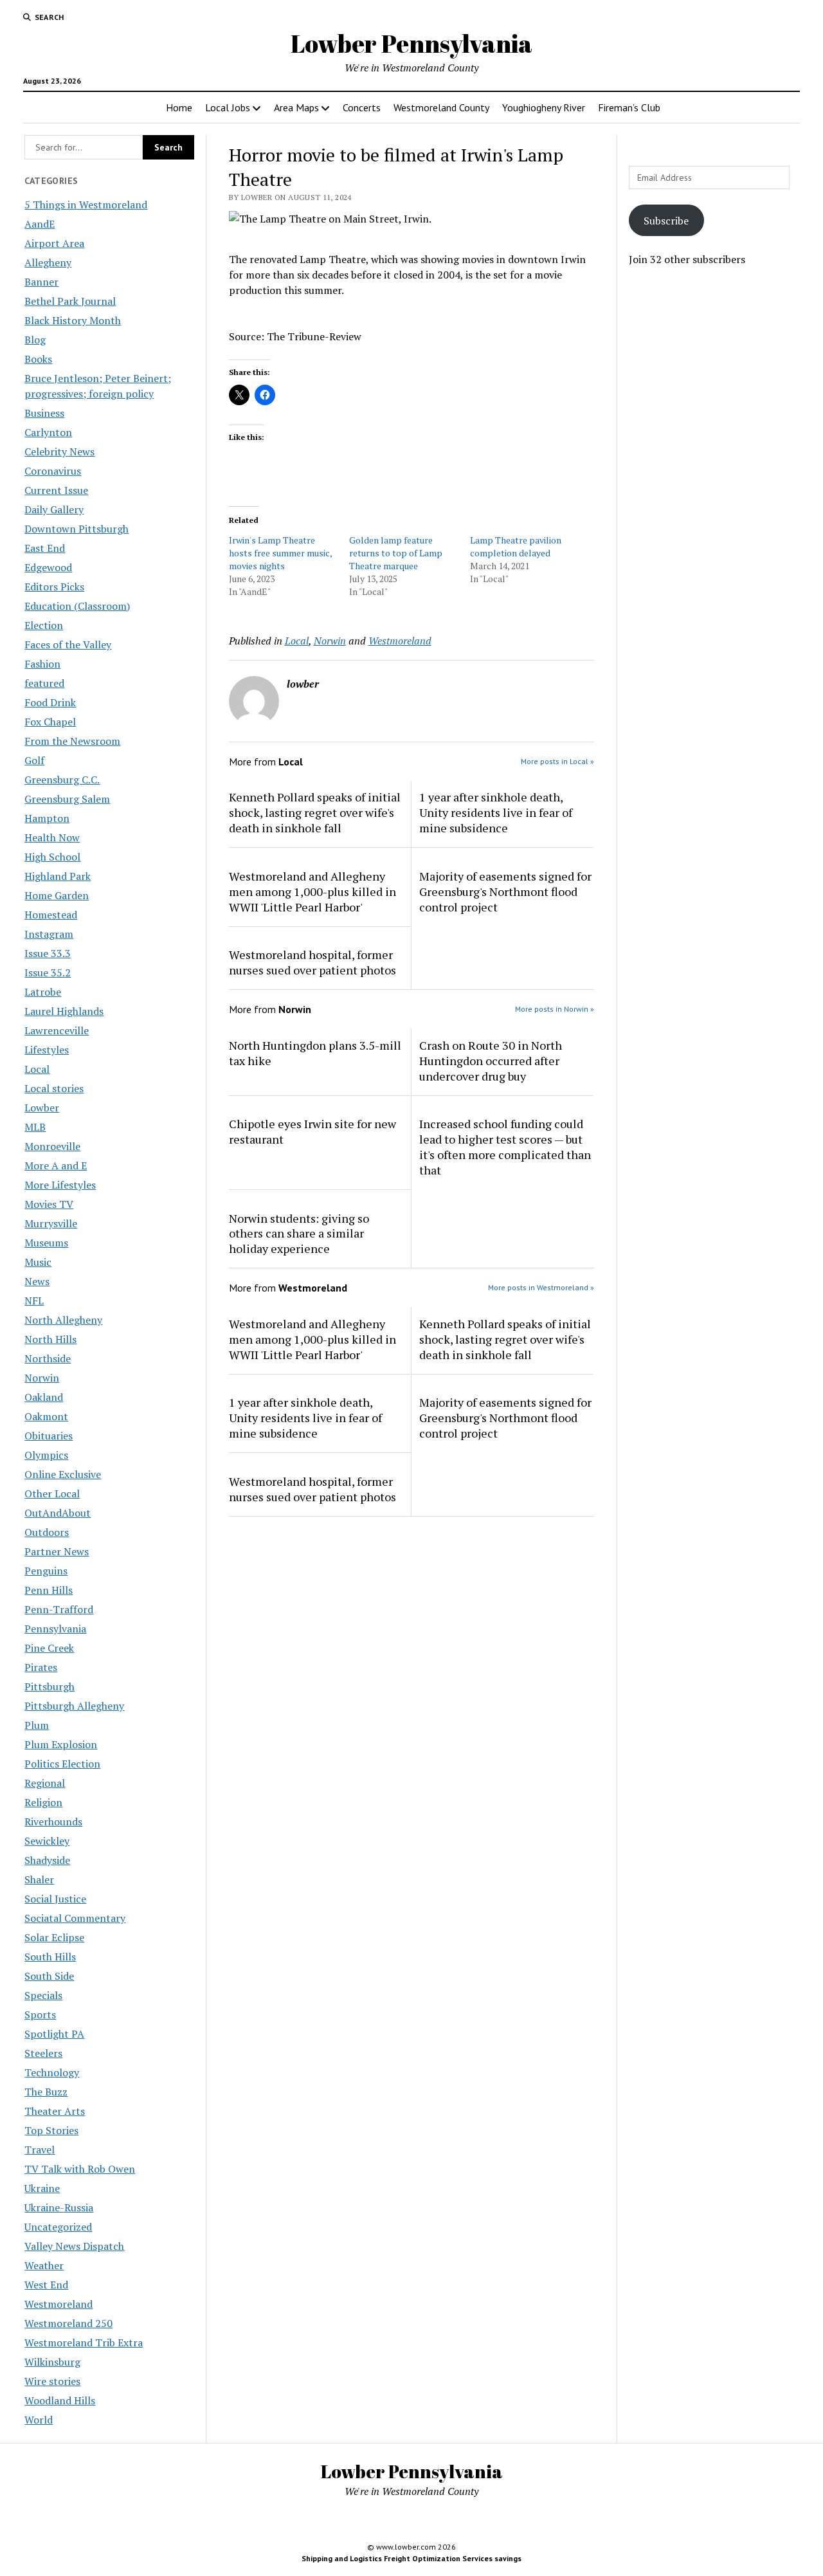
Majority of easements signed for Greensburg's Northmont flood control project (505, 891)
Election (44, 625)
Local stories (54, 1088)
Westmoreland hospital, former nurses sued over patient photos (312, 962)
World (39, 2420)
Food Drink (50, 702)
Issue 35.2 (48, 973)
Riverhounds (53, 1822)
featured (44, 683)
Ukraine (42, 2188)
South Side (49, 1976)
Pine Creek (49, 1648)
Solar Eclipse (54, 1937)
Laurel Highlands (64, 1011)
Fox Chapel (50, 722)
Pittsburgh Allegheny (74, 1706)
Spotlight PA (54, 2034)
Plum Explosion (61, 1744)
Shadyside (47, 1860)
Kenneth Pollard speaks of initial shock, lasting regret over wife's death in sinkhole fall (315, 812)
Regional (45, 1783)
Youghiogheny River (544, 107)
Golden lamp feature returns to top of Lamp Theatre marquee (396, 553)
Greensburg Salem (67, 799)
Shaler (39, 1879)
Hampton (47, 818)
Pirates (41, 1667)
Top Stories (51, 2130)
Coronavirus (53, 471)
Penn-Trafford (59, 1609)
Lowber (42, 1108)
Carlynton (48, 432)
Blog (35, 340)
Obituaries (49, 1436)
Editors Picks (54, 587)
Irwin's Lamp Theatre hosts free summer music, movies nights (280, 553)
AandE (40, 224)
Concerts (362, 107)
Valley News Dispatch (74, 2246)
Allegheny (48, 262)
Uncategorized (58, 2227)
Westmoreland (59, 2304)
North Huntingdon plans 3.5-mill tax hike (315, 1053)
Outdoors (47, 1532)
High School (52, 857)
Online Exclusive (63, 1474)
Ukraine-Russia (59, 2207)
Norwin (42, 1378)
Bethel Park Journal (70, 301)
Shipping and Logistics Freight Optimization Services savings (411, 2558)
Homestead (51, 915)
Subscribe (666, 221)
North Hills (50, 1339)
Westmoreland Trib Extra (84, 2343)
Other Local (52, 1494)
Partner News (57, 1551)
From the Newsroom (72, 741)
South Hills (50, 1957)
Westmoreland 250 (68, 2323)
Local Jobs (228, 107)
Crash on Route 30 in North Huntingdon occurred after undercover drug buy (491, 1061)
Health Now (52, 837)
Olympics (46, 1455)
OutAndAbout (58, 1513)
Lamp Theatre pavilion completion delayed (516, 546)
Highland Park (58, 876)
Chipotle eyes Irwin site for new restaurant (312, 1131)
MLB (35, 1127)
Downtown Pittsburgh (77, 529)
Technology (52, 2072)
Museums (46, 1243)
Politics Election (62, 1764)
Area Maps (296, 107)
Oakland (44, 1397)
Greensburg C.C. (62, 780)
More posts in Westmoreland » (541, 1287)
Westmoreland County (441, 107)
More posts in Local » (557, 761)
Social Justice (55, 1899)
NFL (34, 1301)
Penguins (46, 1571)
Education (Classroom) (77, 606)
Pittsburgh (50, 1686)
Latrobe (43, 992)
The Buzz (46, 2092)
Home (179, 107)
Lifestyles (47, 1050)
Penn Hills (49, 1590)
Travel (40, 2150)
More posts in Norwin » (555, 1009)
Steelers (43, 2053)
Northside (48, 1358)
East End (45, 548)
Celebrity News (59, 452)
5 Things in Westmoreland (86, 205)
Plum (37, 1725)
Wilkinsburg (52, 2362)
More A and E (56, 1165)
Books (38, 359)
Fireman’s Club (629, 107)
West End (46, 2285)
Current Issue (56, 490)
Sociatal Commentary (75, 1918)
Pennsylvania (55, 1629)
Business (44, 413)
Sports (40, 2014)
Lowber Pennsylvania (411, 43)
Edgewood (48, 567)
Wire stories (52, 2381)
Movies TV (49, 1204)
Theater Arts (55, 2111)
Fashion (42, 664)
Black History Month (73, 320)
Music (38, 1262)
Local (37, 1069)
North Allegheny (63, 1320)
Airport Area (54, 243)
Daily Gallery (54, 509)
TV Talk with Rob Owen (80, 2169)
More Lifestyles (60, 1185)
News (37, 1281)
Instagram (49, 934)
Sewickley (47, 1841)
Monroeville (52, 1146)
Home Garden (57, 895)
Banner (41, 282)
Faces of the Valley (68, 644)
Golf (34, 760)
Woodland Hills (60, 2400)
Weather (44, 2265)
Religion (43, 1802)
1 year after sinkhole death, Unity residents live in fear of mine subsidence (496, 812)
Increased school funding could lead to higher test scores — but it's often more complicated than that (505, 1147)
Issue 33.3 (48, 953)
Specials (43, 1995)
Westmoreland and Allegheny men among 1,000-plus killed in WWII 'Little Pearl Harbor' (312, 891)
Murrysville (51, 1223)
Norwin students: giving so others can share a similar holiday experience (299, 1234)
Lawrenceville (57, 1030)
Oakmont (46, 1416)
